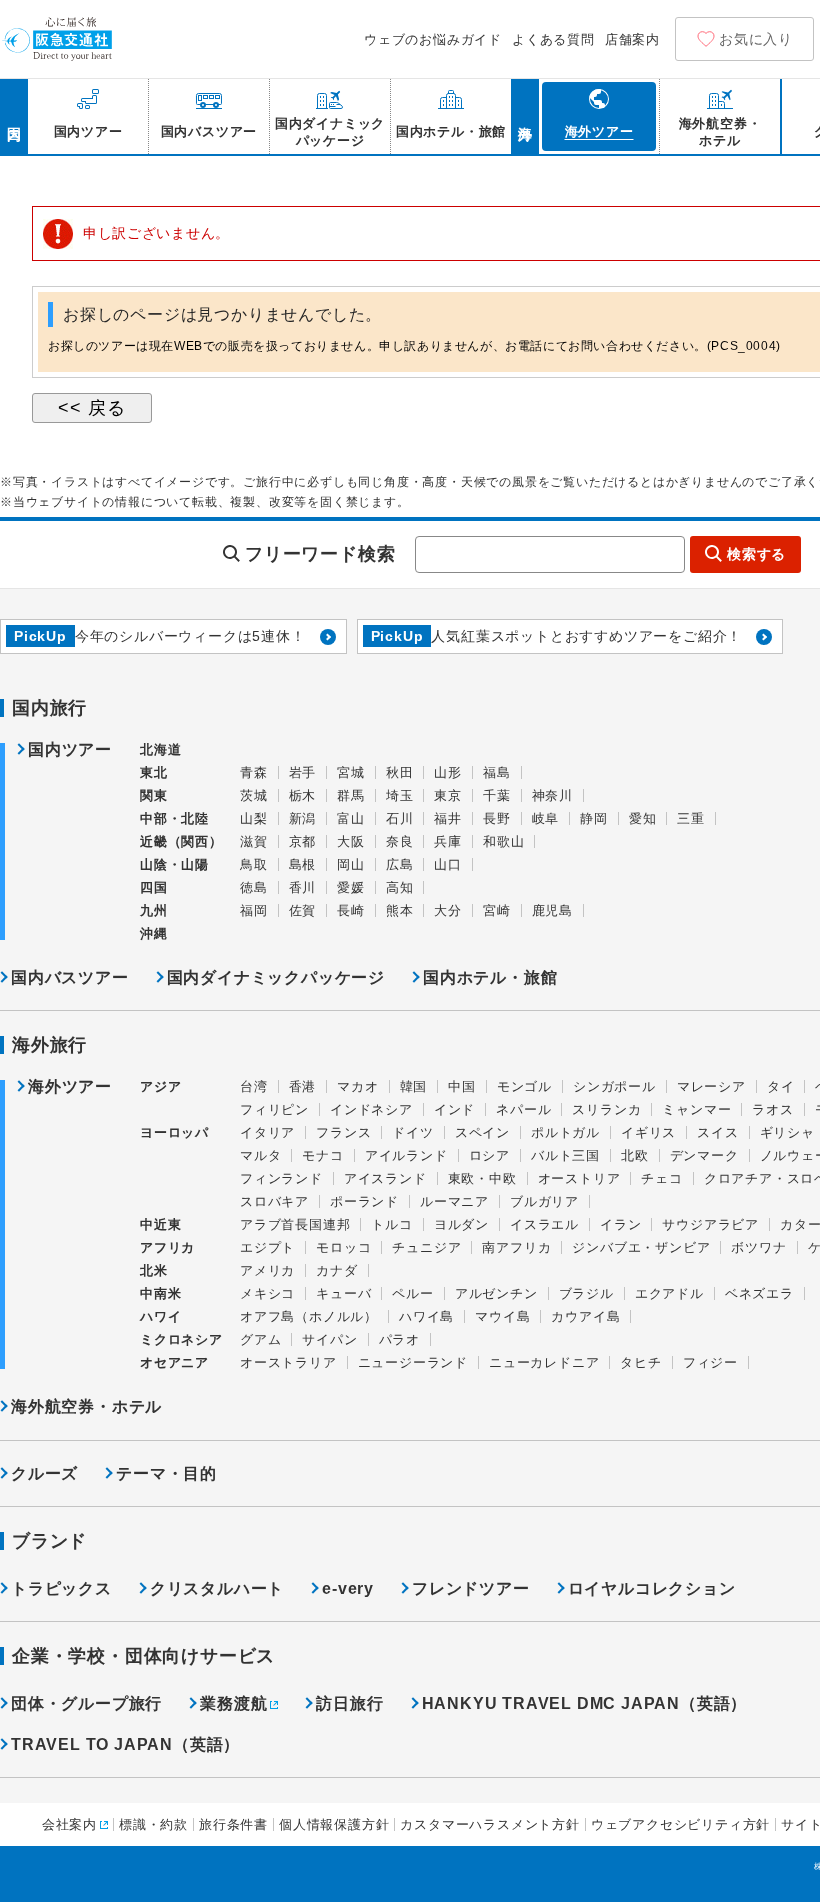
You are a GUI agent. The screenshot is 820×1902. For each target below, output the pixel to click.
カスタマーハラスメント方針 (489, 1824)
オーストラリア (288, 1362)
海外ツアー (70, 1087)
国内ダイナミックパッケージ (276, 977)
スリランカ (606, 1109)
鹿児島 (552, 910)
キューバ (343, 1293)
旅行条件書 (233, 1824)
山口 (448, 864)
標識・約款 (153, 1824)
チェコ (661, 1178)
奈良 (400, 841)
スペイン (482, 1132)
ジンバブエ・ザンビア (641, 1247)
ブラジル (586, 1293)
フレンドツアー (471, 1588)
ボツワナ (758, 1247)
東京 (448, 795)
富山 (351, 818)
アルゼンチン (496, 1293)
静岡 (594, 818)
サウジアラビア (710, 1224)
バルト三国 (565, 1155)
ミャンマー (696, 1109)
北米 (154, 1270)
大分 (448, 910)
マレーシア (711, 1086)
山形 (448, 772)
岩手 (303, 772)
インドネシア (371, 1109)
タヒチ (640, 1362)
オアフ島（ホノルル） (309, 1316)
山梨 (254, 818)
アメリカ (267, 1270)
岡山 (351, 864)
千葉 (497, 795)
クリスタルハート (217, 1588)
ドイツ (412, 1132)
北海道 (160, 749)
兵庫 (448, 841)
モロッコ (343, 1247)
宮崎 (497, 910)
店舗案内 (632, 39)
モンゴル (524, 1086)
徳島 (254, 887)
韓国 (414, 1086)
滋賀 (254, 841)
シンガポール (614, 1086)
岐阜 (546, 818)
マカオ (357, 1086)
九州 (154, 910)
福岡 (254, 910)
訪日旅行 (349, 1703)
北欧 (635, 1155)
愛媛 (351, 887)
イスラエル (544, 1224)
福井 (448, 818)
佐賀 (303, 910)
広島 (400, 864)
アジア (160, 1087)
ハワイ (160, 1316)
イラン (620, 1224)
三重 (691, 818)
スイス (717, 1132)
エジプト (267, 1247)
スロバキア (274, 1201)
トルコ (391, 1224)
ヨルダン (461, 1224)
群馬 (351, 795)
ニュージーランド (413, 1362)
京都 (303, 841)
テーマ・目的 (166, 1473)
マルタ (260, 1155)
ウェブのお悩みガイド (433, 39)
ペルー (412, 1293)
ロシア (489, 1155)
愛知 (643, 818)
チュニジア (426, 1247)
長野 (497, 818)
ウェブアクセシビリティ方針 (680, 1824)
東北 (154, 772)
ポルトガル (565, 1132)
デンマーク (704, 1155)
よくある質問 (553, 39)
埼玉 (400, 795)
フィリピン (274, 1109)
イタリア (267, 1132)
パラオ (399, 1339)
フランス (343, 1132)
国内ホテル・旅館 (490, 977)
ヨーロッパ (174, 1133)
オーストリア (579, 1178)
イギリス (648, 1132)
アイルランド (406, 1155)
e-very (348, 1588)
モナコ (322, 1155)
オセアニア (174, 1362)
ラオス (772, 1109)
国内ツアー (70, 750)
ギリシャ (787, 1132)
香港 (303, 1086)
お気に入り (756, 39)
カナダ (336, 1270)
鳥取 (254, 864)
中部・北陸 (174, 818)
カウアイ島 (585, 1316)
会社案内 (69, 1824)
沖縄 (154, 933)
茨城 (254, 795)
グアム (260, 1339)
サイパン (329, 1339)
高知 (400, 887)
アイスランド (385, 1178)
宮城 (351, 772)
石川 (400, 818)
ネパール (523, 1109)
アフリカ (167, 1247)
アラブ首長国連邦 (295, 1224)
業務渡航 (233, 1703)
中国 (462, 1086)
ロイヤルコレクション (652, 1588)
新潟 (303, 818)
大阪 (351, 841)
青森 (254, 772)
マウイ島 (502, 1316)
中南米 (160, 1293)
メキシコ (267, 1293)
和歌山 (503, 841)
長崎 (351, 910)
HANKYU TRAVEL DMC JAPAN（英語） (585, 1703)
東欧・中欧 (482, 1178)
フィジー (710, 1362)
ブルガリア (544, 1201)
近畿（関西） (181, 841)
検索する (756, 554)
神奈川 (552, 795)
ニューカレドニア (544, 1362)
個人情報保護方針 (334, 1824)
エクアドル (669, 1293)
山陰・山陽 (174, 864)
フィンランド (281, 1178)
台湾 (254, 1086)
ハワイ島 (426, 1316)
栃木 (303, 795)
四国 (154, 887)
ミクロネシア (181, 1339)
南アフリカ (516, 1247)
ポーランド (364, 1201)
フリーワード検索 (320, 554)
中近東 (160, 1224)
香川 (303, 887)
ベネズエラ (759, 1293)
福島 (497, 772)
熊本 (400, 910)
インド (454, 1109)
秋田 (400, 772)
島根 (303, 864)
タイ (781, 1086)
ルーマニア (454, 1201)
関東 (154, 795)
